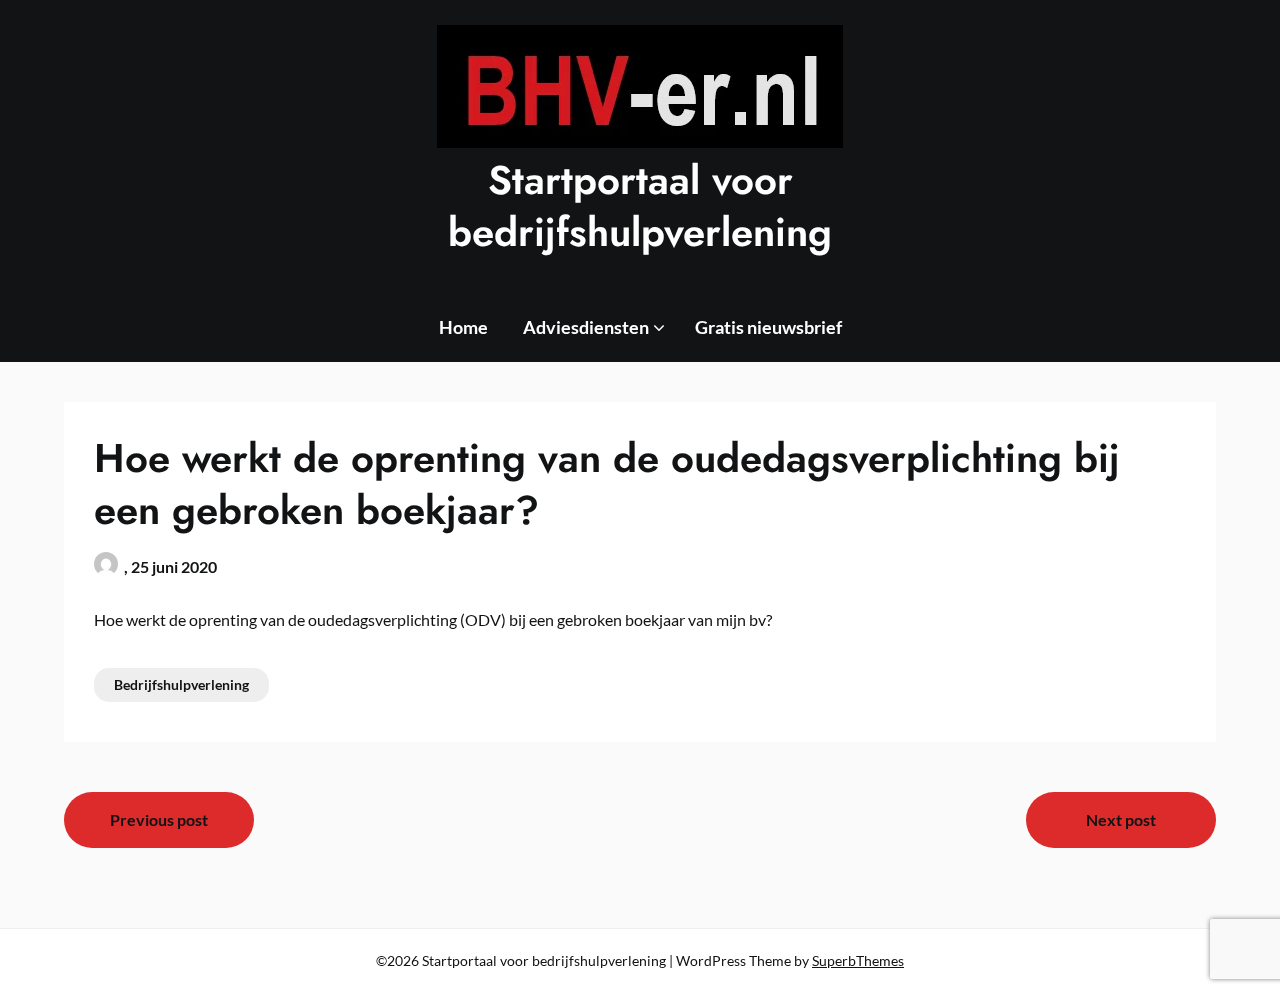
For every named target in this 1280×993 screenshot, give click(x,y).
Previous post (159, 819)
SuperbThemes (858, 960)
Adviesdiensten (586, 327)
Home (463, 327)
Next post (1121, 819)
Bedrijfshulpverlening (181, 684)
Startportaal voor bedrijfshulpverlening (640, 206)
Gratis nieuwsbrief (768, 327)
